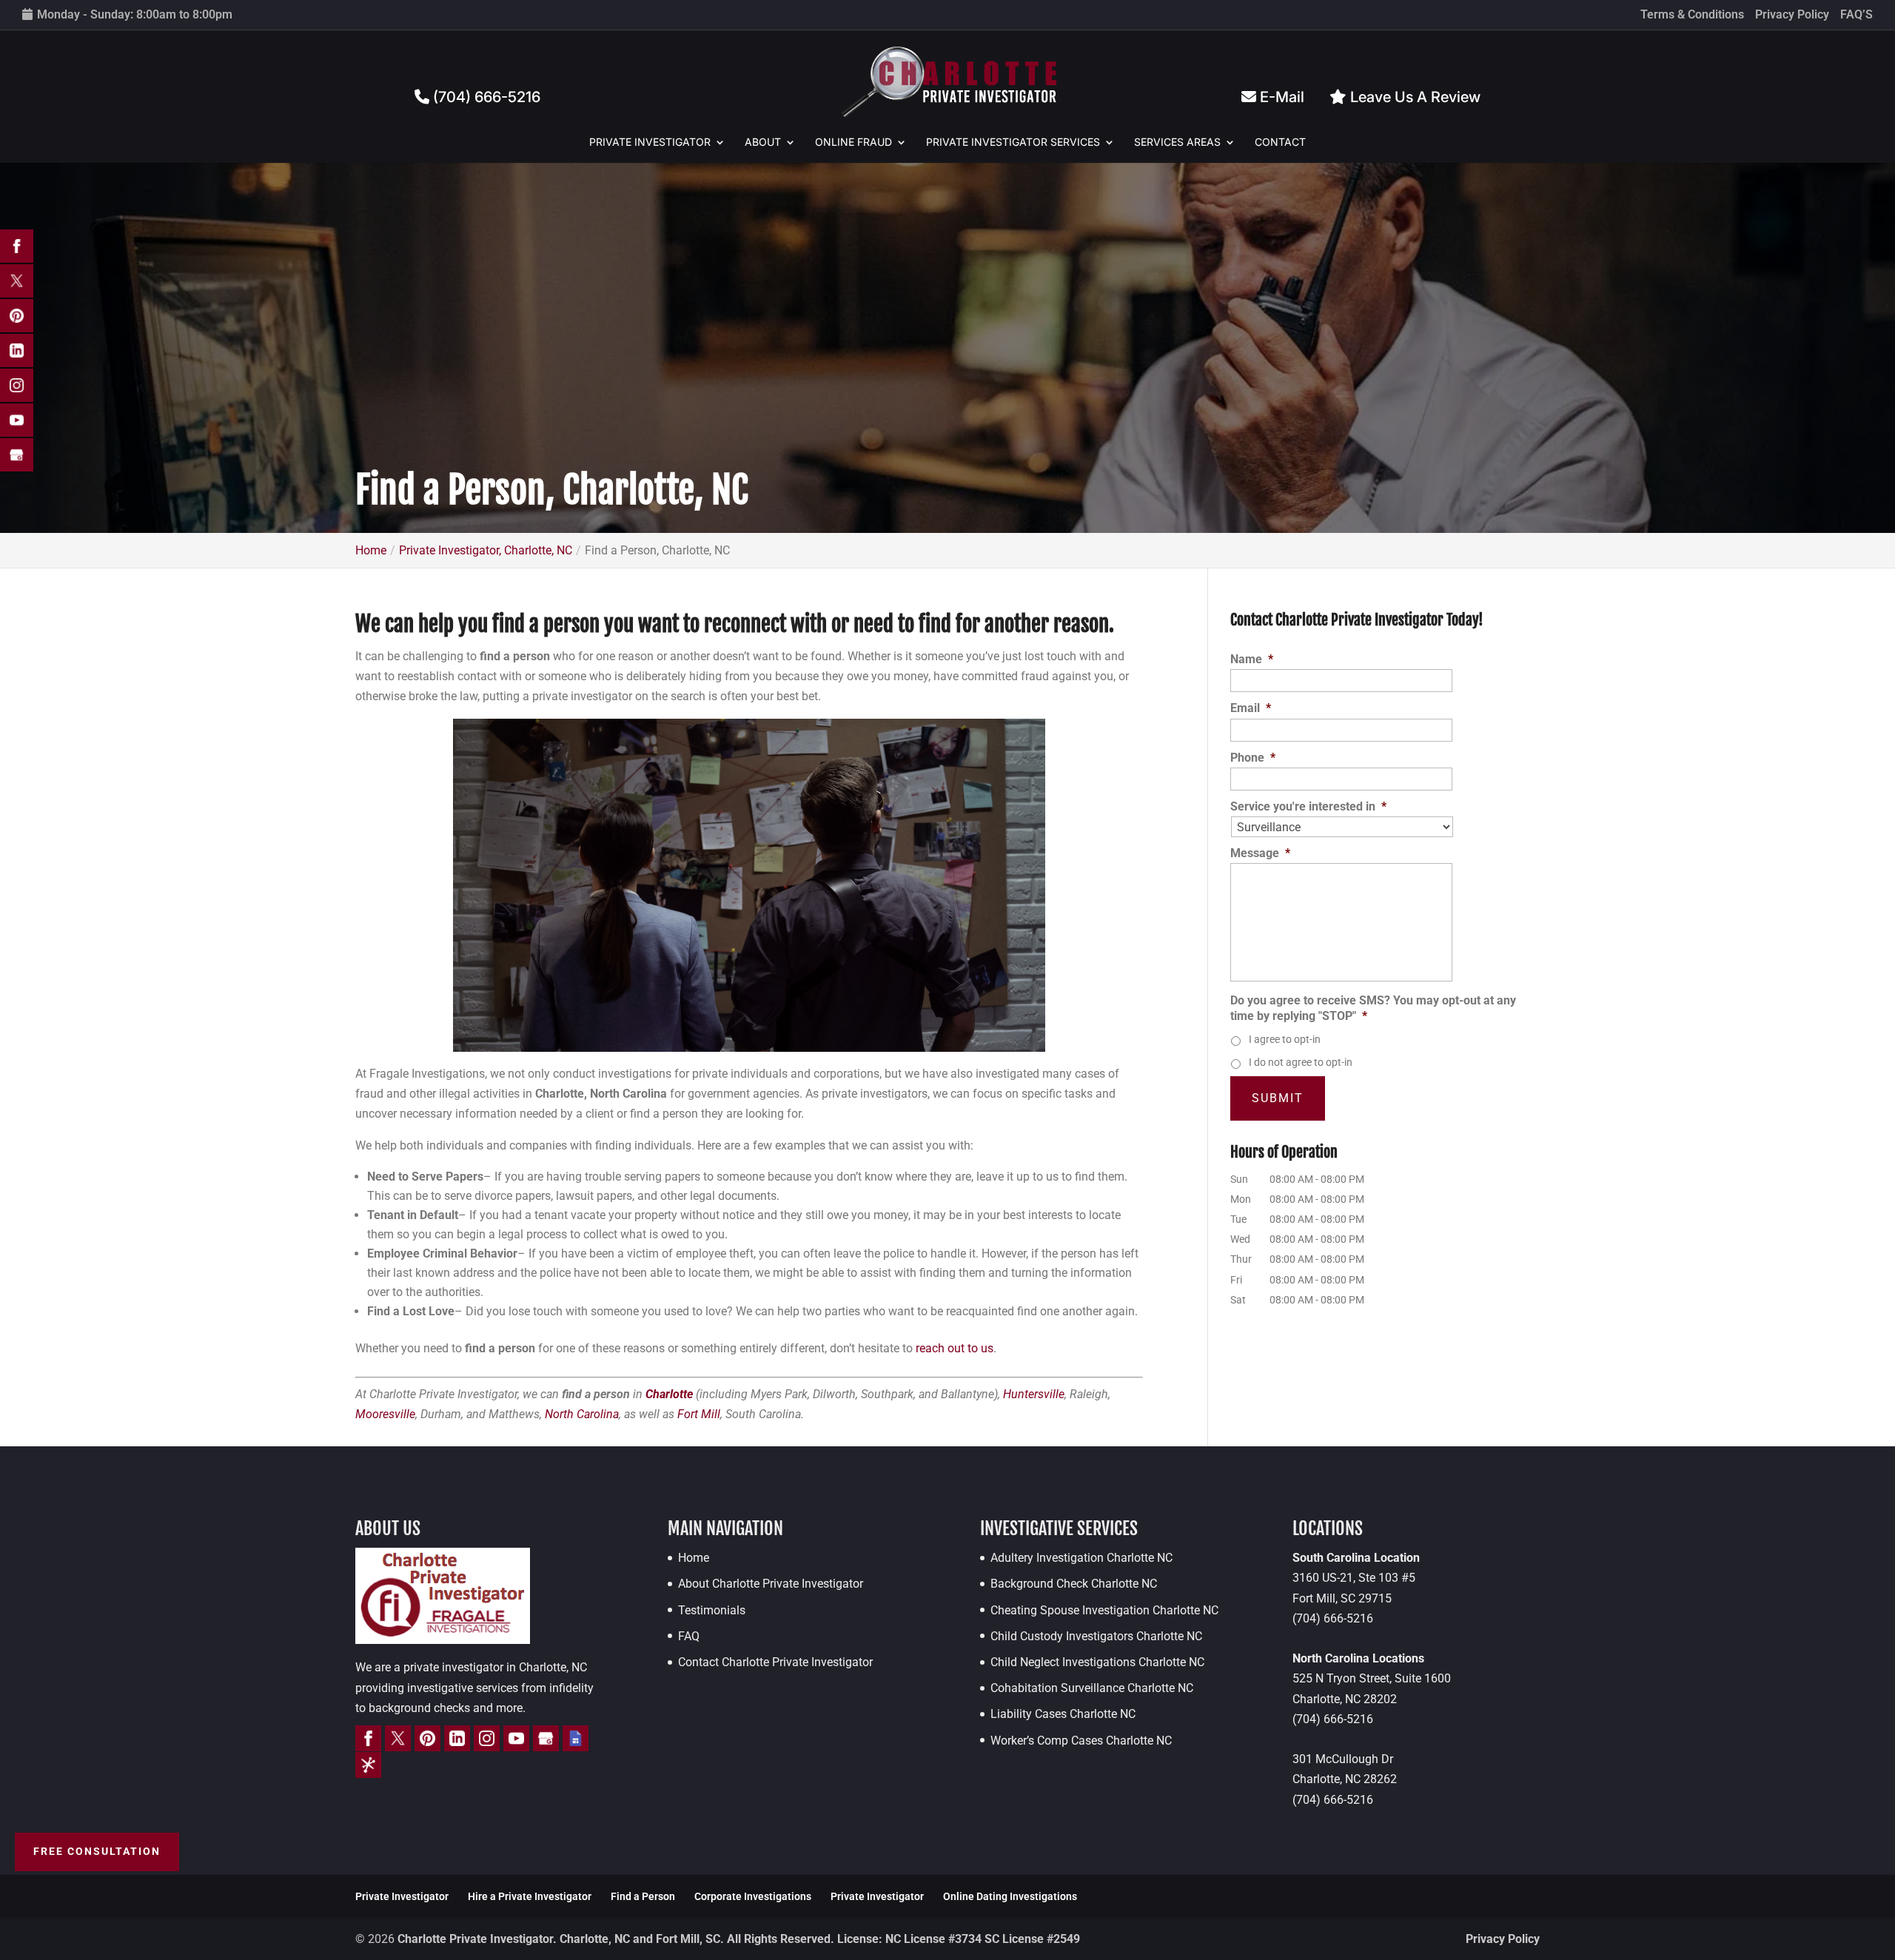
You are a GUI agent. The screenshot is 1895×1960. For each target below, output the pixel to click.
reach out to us (955, 1348)
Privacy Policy (1792, 15)
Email (1251, 708)
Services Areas (1177, 142)
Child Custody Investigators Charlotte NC (1096, 1636)
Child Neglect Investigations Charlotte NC (1097, 1662)
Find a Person (643, 1896)
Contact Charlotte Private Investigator (775, 1662)
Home (694, 1558)
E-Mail (1280, 97)
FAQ (689, 1636)
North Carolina (582, 1414)
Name (1252, 659)
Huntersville (1034, 1394)
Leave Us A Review (1413, 97)
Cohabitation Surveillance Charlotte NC (1092, 1688)
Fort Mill (699, 1414)
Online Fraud (853, 142)
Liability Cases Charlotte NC (1063, 1714)
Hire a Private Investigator (530, 1896)
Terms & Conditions (1692, 15)
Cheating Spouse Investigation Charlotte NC (1104, 1610)
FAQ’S (1857, 15)
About (763, 142)
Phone (1253, 758)
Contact (1280, 142)
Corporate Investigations (753, 1896)
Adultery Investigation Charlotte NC (1081, 1558)
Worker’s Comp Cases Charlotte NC (1081, 1741)
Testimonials (712, 1610)
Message (1260, 853)
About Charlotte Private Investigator (771, 1584)
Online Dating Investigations (1010, 1896)
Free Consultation (97, 1851)
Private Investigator (650, 142)
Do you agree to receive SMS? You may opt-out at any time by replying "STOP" (1373, 1008)
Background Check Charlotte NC (1074, 1584)
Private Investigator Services (1013, 142)
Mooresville (385, 1414)
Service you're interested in (1308, 806)
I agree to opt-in (1285, 1039)
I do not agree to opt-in (1301, 1062)
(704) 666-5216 (485, 97)
